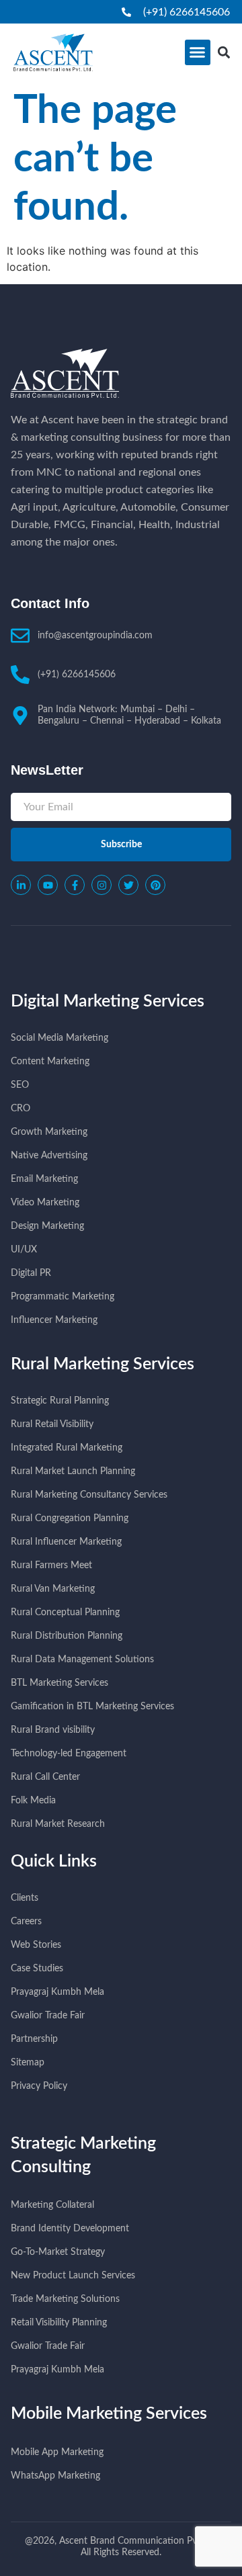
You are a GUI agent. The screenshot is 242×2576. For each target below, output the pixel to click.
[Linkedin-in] (21, 885)
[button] (198, 52)
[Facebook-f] (75, 885)
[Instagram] (102, 885)
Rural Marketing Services (103, 1364)
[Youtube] (48, 885)
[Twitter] (128, 885)
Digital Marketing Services (108, 1001)
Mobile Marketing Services (109, 2414)
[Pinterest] (155, 885)
